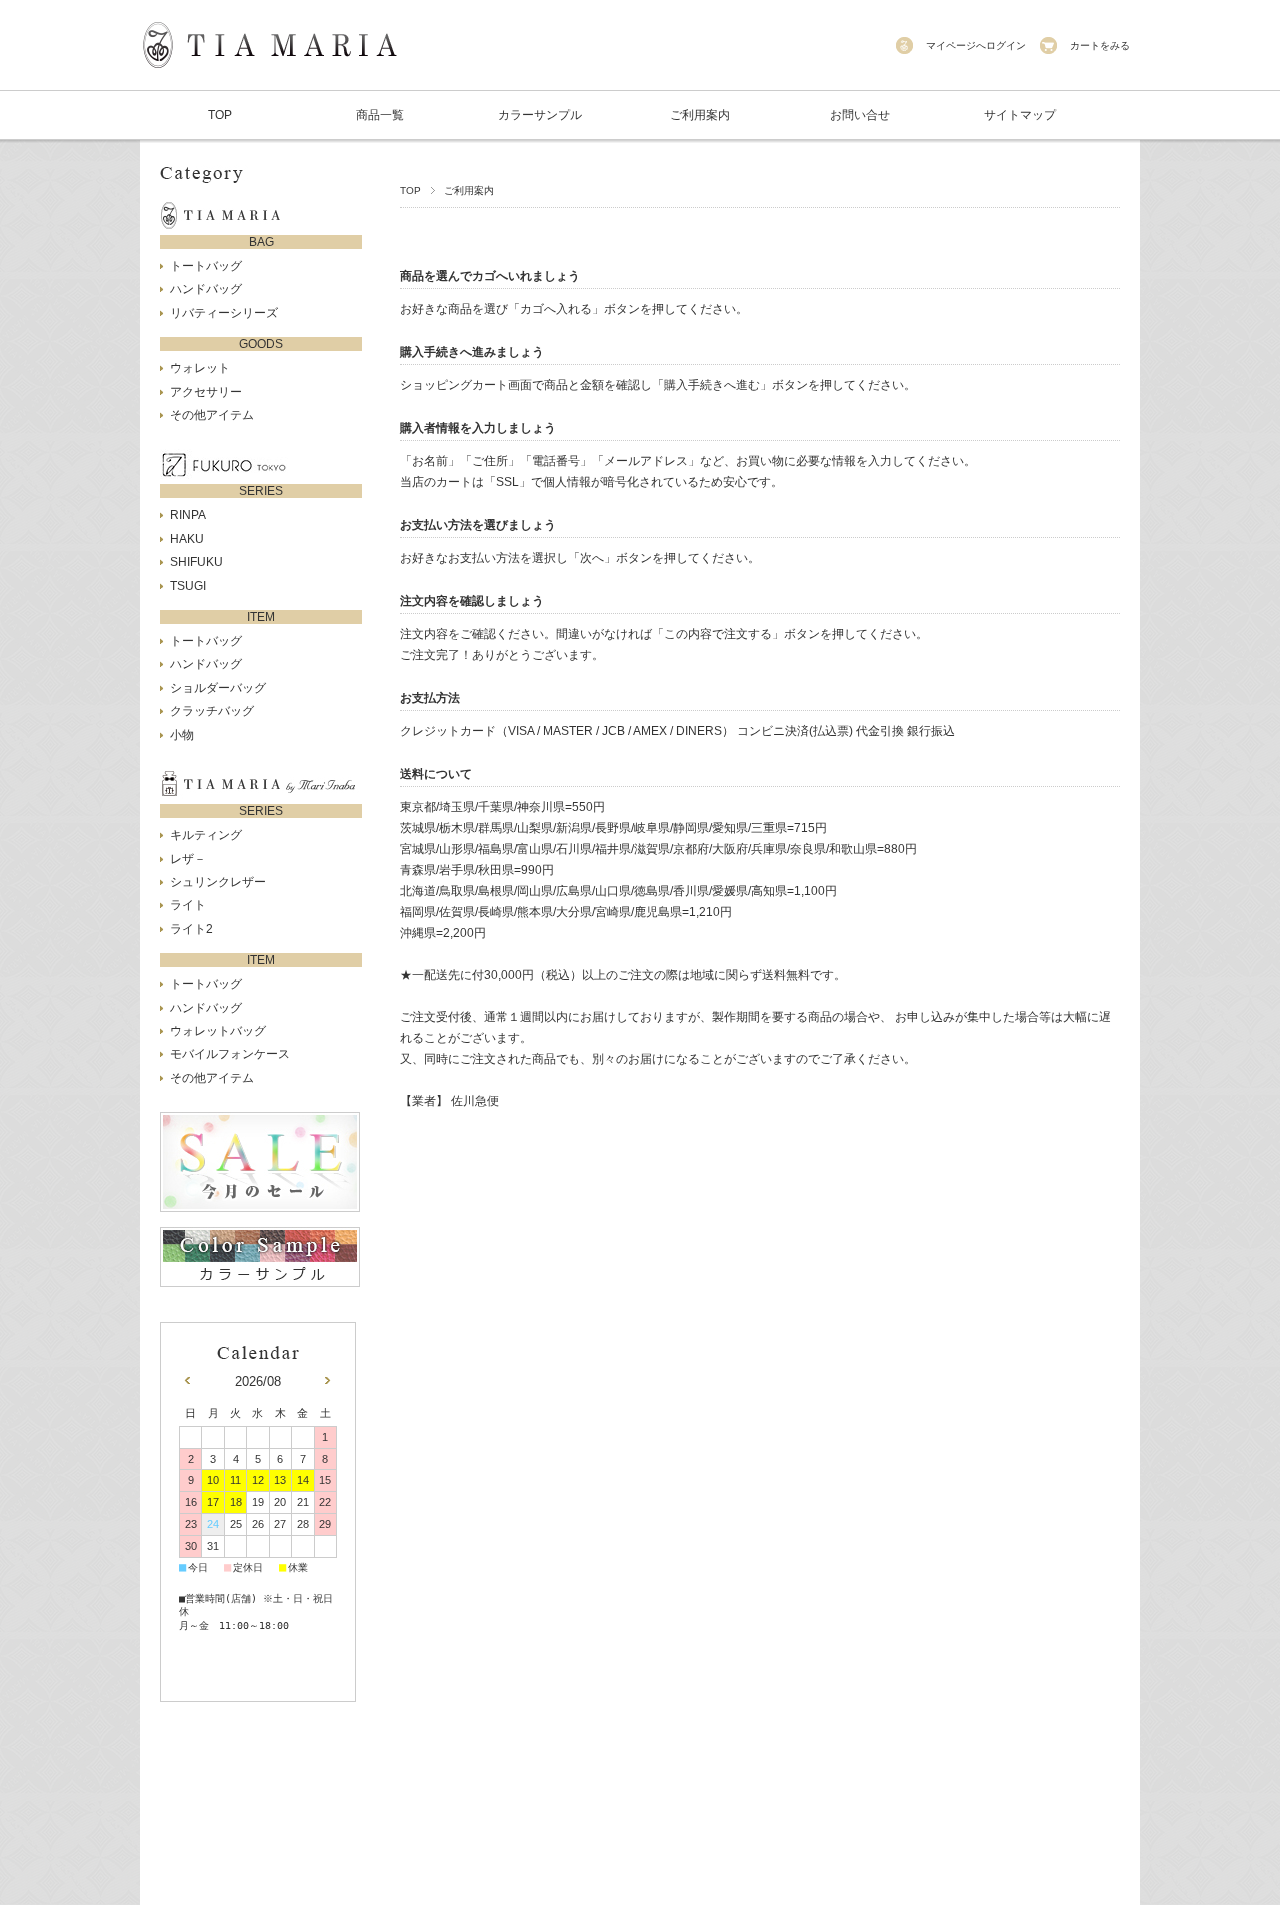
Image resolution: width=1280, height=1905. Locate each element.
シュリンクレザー (218, 882)
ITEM (261, 617)
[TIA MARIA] (270, 79)
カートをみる (1100, 45)
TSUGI (188, 586)
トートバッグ (206, 266)
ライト (188, 905)
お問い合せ (860, 115)
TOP (220, 115)
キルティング (206, 835)
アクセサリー (206, 392)
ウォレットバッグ (218, 1031)
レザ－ (188, 859)
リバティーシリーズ (224, 313)
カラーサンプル (540, 115)
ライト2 (191, 929)
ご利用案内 (700, 115)
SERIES (261, 491)
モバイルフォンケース (230, 1054)
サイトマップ (1020, 115)
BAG (261, 242)
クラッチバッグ (212, 711)
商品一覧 (380, 115)
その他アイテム (212, 415)
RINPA (188, 515)
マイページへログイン (976, 45)
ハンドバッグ (206, 289)
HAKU (187, 539)
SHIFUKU (196, 562)
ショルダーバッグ (218, 688)
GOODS (261, 344)
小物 (182, 735)
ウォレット (200, 368)
